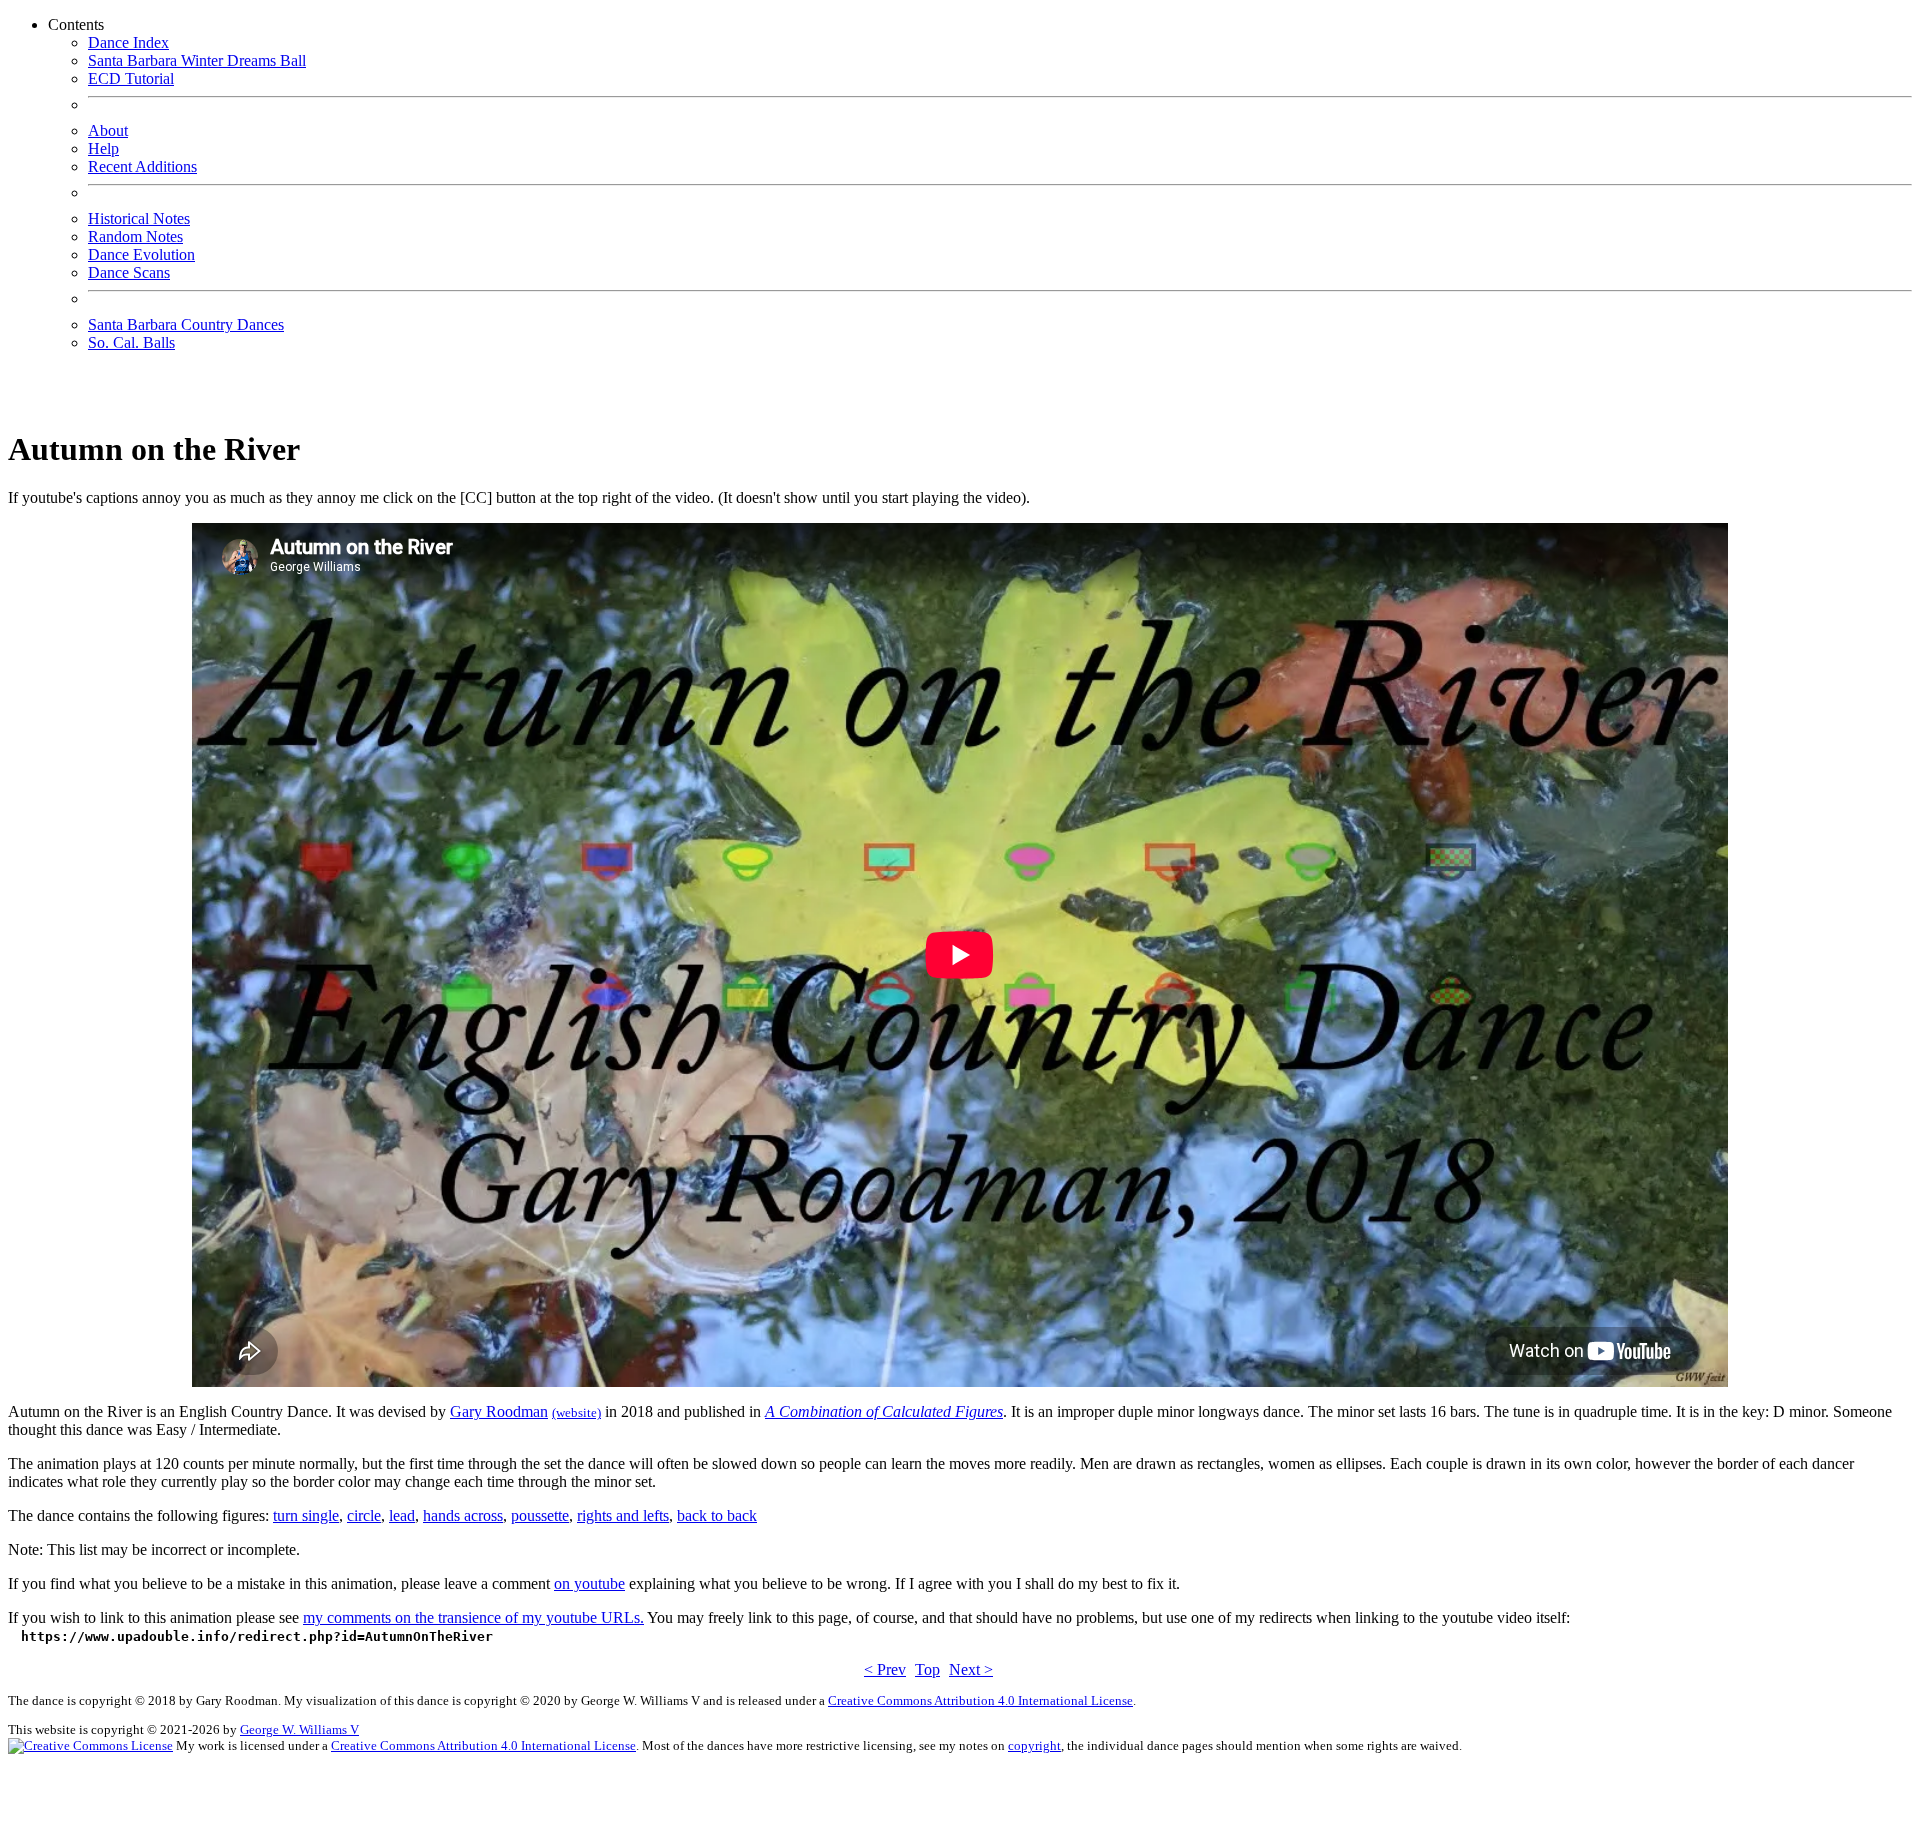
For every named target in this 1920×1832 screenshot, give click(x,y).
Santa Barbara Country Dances (186, 324)
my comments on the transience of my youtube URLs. (473, 1617)
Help (103, 148)
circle (364, 1515)
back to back (717, 1515)
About (108, 130)
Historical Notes (139, 218)
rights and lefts (623, 1515)
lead (402, 1515)
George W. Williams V (299, 1729)
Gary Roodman (499, 1411)
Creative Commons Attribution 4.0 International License (980, 1700)
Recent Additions (142, 166)
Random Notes (135, 236)
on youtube (589, 1583)
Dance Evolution (141, 254)
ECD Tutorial (131, 78)
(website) (576, 1412)
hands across (463, 1515)
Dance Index (128, 42)
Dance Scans (129, 272)
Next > (971, 1669)
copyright (1034, 1745)
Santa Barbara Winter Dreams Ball (197, 60)
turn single (306, 1515)
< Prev (885, 1669)
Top (927, 1669)
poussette (540, 1515)
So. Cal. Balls (131, 342)
